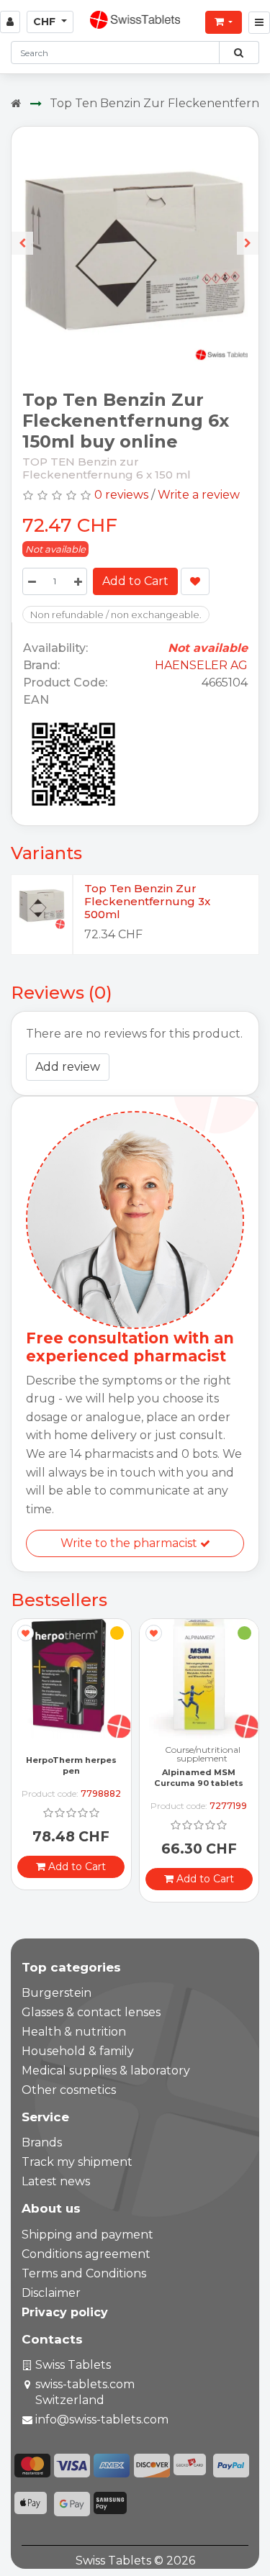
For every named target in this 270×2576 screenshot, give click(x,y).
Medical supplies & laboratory (106, 2071)
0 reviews (121, 495)
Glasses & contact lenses (91, 2012)
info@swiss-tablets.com (102, 2419)
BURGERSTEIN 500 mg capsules (199, 1778)
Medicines (203, 1750)
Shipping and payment (87, 2235)
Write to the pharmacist (130, 1543)
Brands (42, 2142)
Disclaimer (51, 2293)
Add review (68, 1067)
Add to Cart (135, 581)
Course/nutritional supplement (75, 1754)
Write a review (199, 495)
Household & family (78, 2051)
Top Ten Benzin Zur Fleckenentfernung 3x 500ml (147, 901)
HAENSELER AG (201, 665)
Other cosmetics (69, 2090)
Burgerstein (57, 1993)
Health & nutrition (74, 2032)
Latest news (56, 2181)
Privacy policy (65, 2312)
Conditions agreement (86, 2254)
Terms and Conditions (84, 2273)
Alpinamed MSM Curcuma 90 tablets (71, 1778)
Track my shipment (77, 2162)
